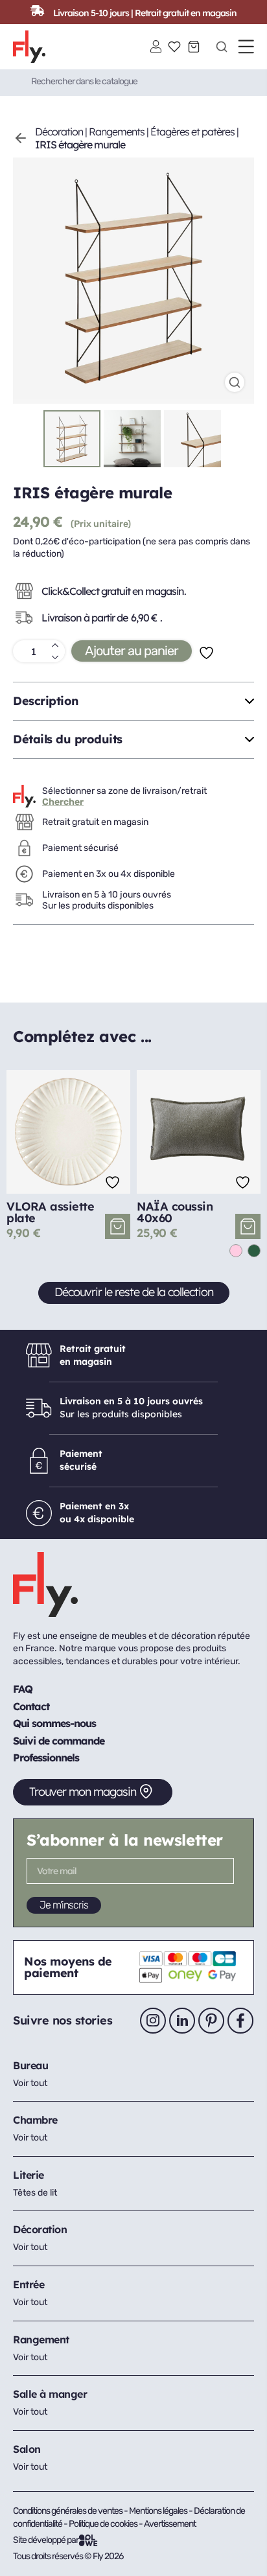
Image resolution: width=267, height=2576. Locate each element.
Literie (29, 2175)
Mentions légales (159, 2511)
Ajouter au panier (132, 651)
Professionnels (46, 1758)
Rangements (117, 132)
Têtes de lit (35, 2193)
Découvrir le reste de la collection (134, 1292)
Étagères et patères (192, 132)
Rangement (41, 2339)
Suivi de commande (59, 1741)
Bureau (30, 2065)
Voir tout (30, 2083)
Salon (27, 2449)
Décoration (59, 132)
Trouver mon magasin (83, 1792)
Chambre (35, 2120)
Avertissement (170, 2524)
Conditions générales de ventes (68, 2511)
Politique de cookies (104, 2524)
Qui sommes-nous (54, 1723)
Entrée (29, 2284)
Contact (31, 1706)
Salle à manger (50, 2394)
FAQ (23, 1689)
